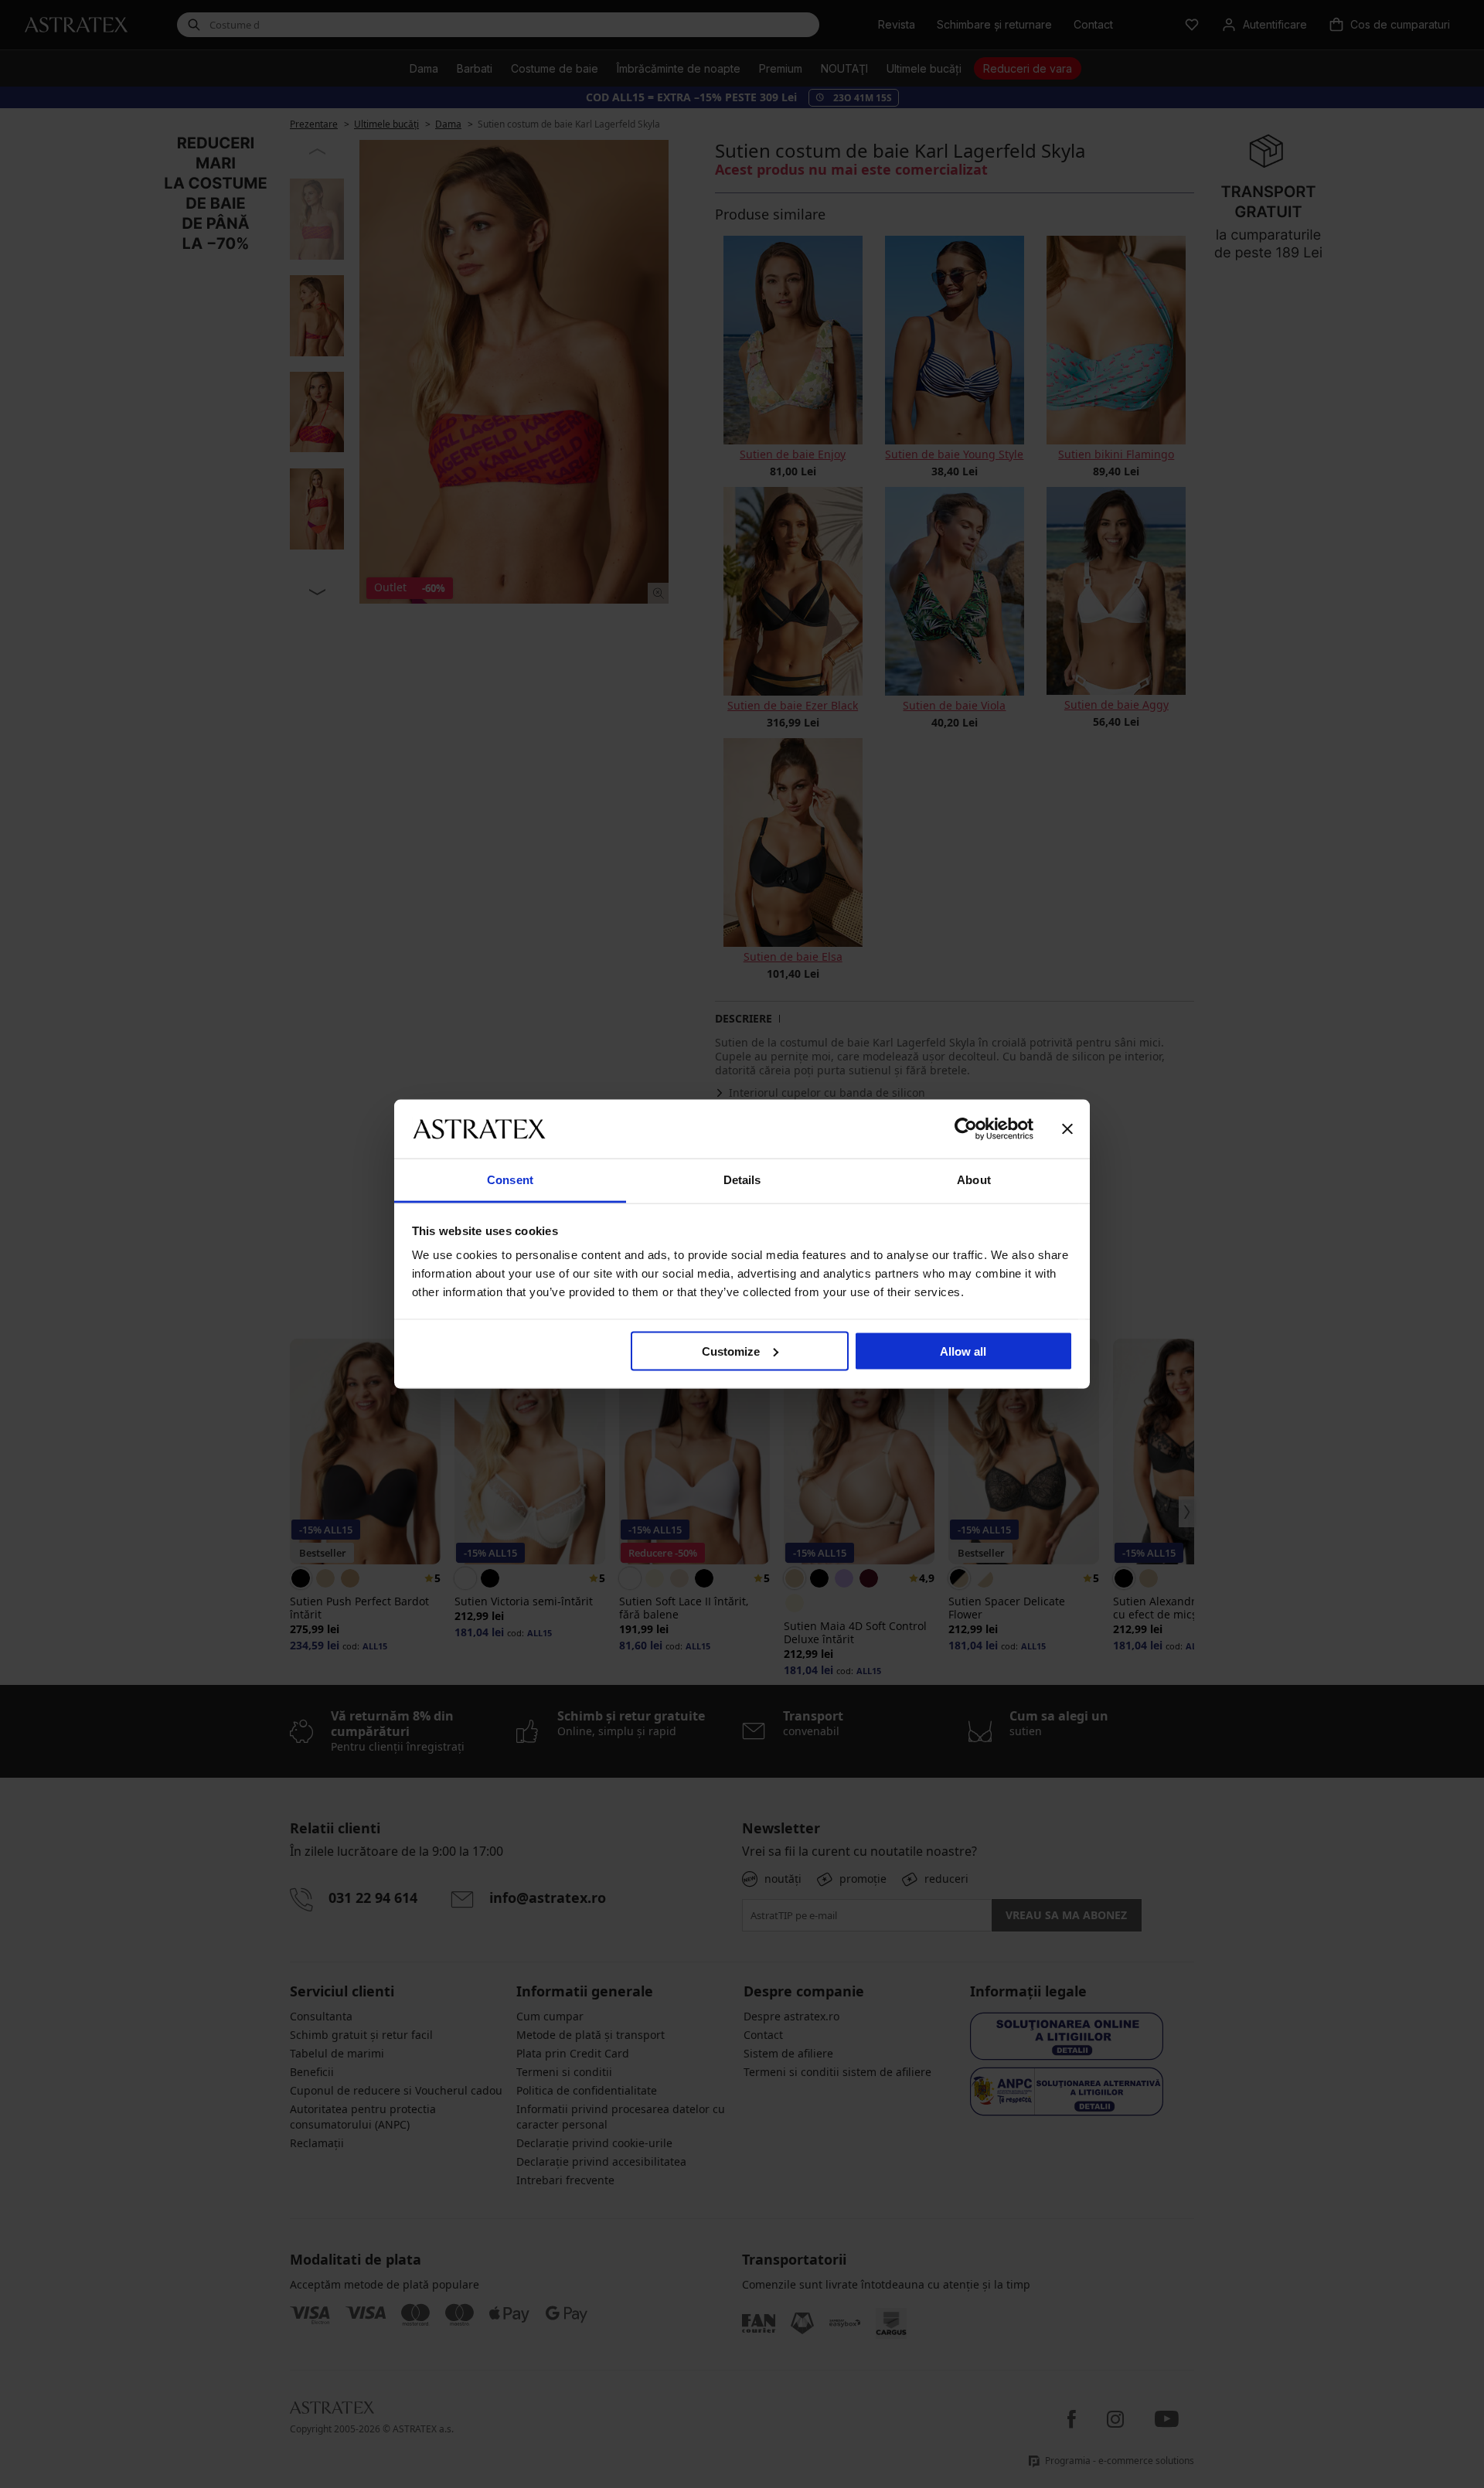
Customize (731, 1351)
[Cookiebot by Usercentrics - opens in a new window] (966, 1128)
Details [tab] (742, 1180)
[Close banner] (1067, 1128)
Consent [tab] (510, 1180)
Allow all (963, 1351)
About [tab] (974, 1180)
